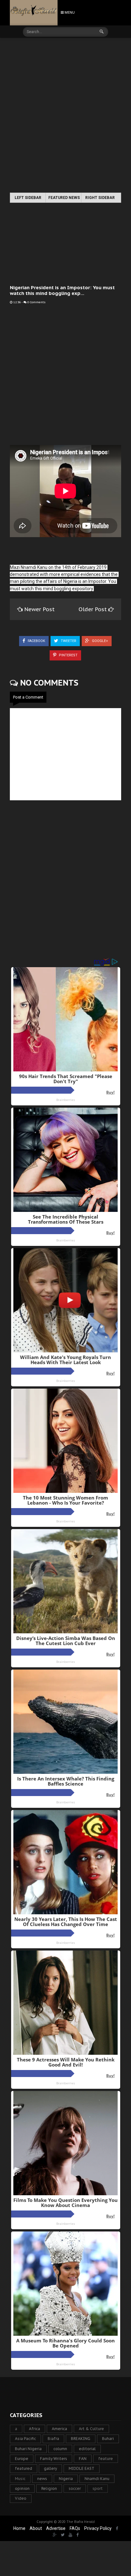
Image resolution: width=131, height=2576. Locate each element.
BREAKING (81, 2439)
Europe (22, 2459)
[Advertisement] (65, 116)
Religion (49, 2488)
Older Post (93, 609)
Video (21, 2498)
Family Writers (54, 2459)
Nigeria (66, 2479)
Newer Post (39, 609)
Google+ (100, 641)
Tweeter (68, 641)
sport (98, 2488)
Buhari (108, 2439)
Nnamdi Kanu (97, 2479)
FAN (83, 2459)
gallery (50, 2468)
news (42, 2479)
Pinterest (68, 655)
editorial (87, 2449)
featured (24, 2468)
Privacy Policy (98, 2528)
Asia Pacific (25, 2439)
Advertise (56, 2528)
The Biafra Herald (81, 2522)
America (59, 2429)
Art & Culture (91, 2429)
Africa (34, 2429)
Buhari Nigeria (28, 2449)
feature (106, 2459)
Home (19, 2528)
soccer (75, 2488)
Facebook (36, 641)
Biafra (53, 2439)
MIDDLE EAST (82, 2468)
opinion (22, 2488)
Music (20, 2479)
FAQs (75, 2528)
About (36, 2528)
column (60, 2449)
